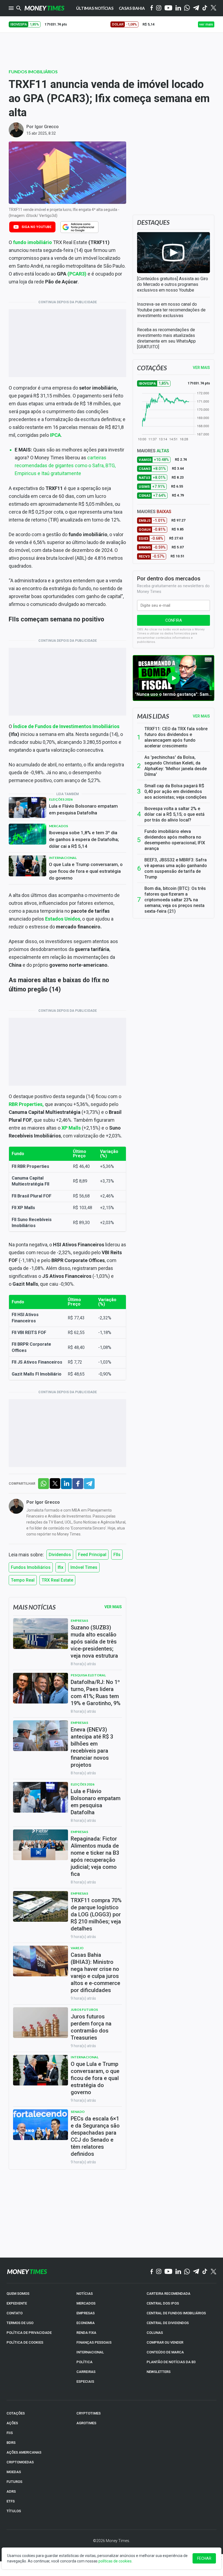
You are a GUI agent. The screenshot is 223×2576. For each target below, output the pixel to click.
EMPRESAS (86, 2313)
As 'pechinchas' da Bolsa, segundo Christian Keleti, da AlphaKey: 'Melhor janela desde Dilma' (176, 766)
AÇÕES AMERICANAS (24, 2452)
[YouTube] (168, 8)
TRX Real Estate (57, 1580)
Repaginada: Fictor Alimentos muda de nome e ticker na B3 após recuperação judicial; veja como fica (95, 1856)
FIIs (117, 1555)
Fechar (204, 2558)
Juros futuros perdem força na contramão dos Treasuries (91, 2027)
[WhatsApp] (187, 8)
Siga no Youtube (36, 227)
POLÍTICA (84, 2362)
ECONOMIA (86, 2323)
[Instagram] (159, 8)
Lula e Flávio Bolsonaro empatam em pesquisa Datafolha (83, 809)
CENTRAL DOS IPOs (163, 2303)
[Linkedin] (178, 8)
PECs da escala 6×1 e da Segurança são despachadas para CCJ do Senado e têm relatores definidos (95, 2136)
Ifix (61, 1567)
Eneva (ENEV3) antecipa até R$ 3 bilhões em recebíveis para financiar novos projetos (92, 1747)
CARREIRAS (86, 2372)
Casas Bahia (132, 8)
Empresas (79, 1621)
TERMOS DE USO (20, 2323)
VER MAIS (201, 368)
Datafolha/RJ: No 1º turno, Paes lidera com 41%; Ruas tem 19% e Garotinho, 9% (96, 1693)
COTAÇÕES (16, 2413)
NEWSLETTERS (159, 2372)
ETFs (11, 2501)
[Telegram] (196, 8)
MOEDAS (14, 2472)
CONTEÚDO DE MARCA (165, 2352)
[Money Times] (44, 8)
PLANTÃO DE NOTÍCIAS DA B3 (171, 2362)
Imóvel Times (84, 1567)
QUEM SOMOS (18, 2294)
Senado (78, 2112)
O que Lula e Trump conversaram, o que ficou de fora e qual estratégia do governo (86, 871)
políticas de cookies (115, 2561)
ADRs (11, 2491)
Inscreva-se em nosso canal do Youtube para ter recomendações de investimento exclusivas (171, 310)
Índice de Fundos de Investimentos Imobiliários (66, 726)
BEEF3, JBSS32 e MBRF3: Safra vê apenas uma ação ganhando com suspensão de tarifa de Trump (176, 868)
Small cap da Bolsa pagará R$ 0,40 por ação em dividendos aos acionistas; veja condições (176, 791)
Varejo (77, 1948)
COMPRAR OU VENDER (165, 2342)
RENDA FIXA (86, 2333)
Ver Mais (113, 1607)
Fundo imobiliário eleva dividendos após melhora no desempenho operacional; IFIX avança (175, 840)
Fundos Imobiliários (33, 72)
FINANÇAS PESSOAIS (94, 2342)
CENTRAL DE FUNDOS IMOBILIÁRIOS (176, 2313)
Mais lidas (153, 716)
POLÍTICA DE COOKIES (25, 2342)
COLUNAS (155, 2333)
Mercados (58, 826)
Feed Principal (92, 1555)
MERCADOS (86, 2303)
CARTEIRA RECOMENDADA (168, 2294)
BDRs (11, 2443)
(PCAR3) (77, 274)
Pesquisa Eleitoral (88, 1675)
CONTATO (15, 2313)
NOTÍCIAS (85, 2294)
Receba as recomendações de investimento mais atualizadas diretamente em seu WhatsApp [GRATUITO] (166, 338)
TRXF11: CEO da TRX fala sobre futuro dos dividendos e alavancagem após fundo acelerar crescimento (176, 737)
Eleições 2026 (61, 799)
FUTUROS (14, 2482)
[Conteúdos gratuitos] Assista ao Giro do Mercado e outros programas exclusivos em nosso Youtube (173, 284)
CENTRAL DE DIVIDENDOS (168, 2323)
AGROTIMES (86, 2423)
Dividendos (60, 1555)
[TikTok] (205, 2272)
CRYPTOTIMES (89, 2413)
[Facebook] (152, 8)
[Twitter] (213, 8)
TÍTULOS (14, 2511)
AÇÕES (12, 2423)
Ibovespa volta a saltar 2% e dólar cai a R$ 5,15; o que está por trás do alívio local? (174, 814)
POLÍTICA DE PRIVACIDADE (29, 2333)
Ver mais (201, 716)
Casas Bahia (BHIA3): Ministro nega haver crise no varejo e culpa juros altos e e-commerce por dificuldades (95, 1973)
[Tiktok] (205, 8)
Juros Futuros (84, 2010)
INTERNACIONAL (90, 2352)
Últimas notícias (95, 8)
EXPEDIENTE (17, 2303)
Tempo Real (23, 1580)
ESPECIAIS (85, 2381)
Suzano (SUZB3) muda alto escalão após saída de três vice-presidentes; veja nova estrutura (94, 1642)
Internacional (63, 858)
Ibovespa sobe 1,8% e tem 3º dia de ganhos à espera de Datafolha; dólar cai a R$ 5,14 (84, 839)
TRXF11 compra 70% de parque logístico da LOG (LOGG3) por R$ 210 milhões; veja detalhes (96, 1914)
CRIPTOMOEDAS (20, 2462)
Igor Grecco (47, 127)
